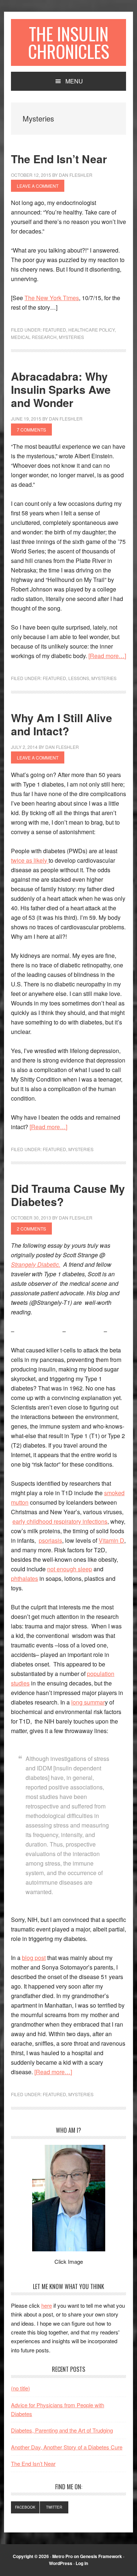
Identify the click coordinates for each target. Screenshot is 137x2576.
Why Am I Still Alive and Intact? (62, 724)
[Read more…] (107, 656)
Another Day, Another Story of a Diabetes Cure (67, 2447)
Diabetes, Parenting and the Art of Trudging (62, 2430)
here (47, 2305)
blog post (34, 1958)
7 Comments (31, 430)
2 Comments (31, 1229)
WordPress (61, 2563)
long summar (88, 1702)
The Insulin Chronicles (69, 42)
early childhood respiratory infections (60, 1521)
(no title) (20, 2388)
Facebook (25, 2507)
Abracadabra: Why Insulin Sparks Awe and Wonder (61, 389)
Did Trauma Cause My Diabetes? (68, 1195)
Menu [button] (74, 81)
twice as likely (30, 860)
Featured (54, 330)
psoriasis (50, 1540)
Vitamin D (111, 1540)
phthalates (24, 1578)
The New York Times (52, 298)
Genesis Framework (101, 2556)
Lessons (79, 678)
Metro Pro (62, 2556)
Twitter (54, 2507)
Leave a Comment (38, 186)
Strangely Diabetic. (36, 1264)
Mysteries (71, 337)
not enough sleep (70, 1569)
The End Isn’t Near (59, 159)
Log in (82, 2563)
